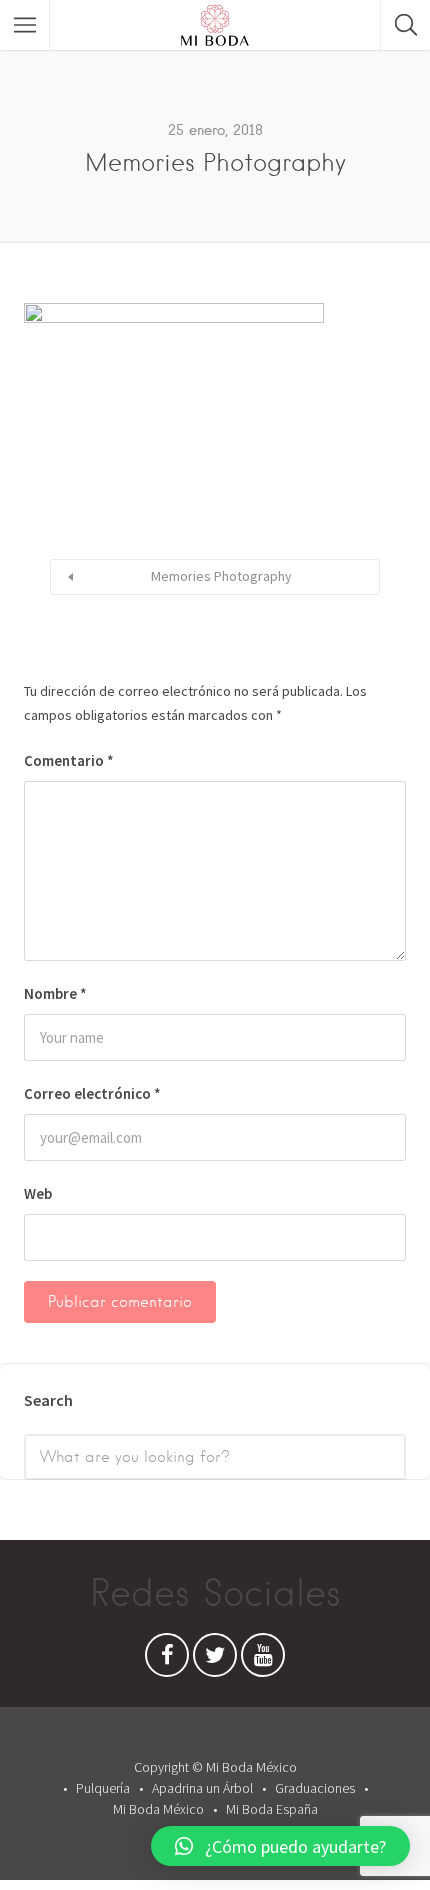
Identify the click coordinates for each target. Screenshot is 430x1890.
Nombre (55, 993)
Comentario (69, 760)
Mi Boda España (272, 1809)
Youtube (263, 1660)
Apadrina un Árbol (202, 1788)
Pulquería (103, 1788)
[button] (280, 1846)
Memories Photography (221, 576)
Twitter (215, 1660)
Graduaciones (315, 1788)
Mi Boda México (158, 1809)
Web (38, 1193)
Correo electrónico (92, 1093)
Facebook (167, 1660)
